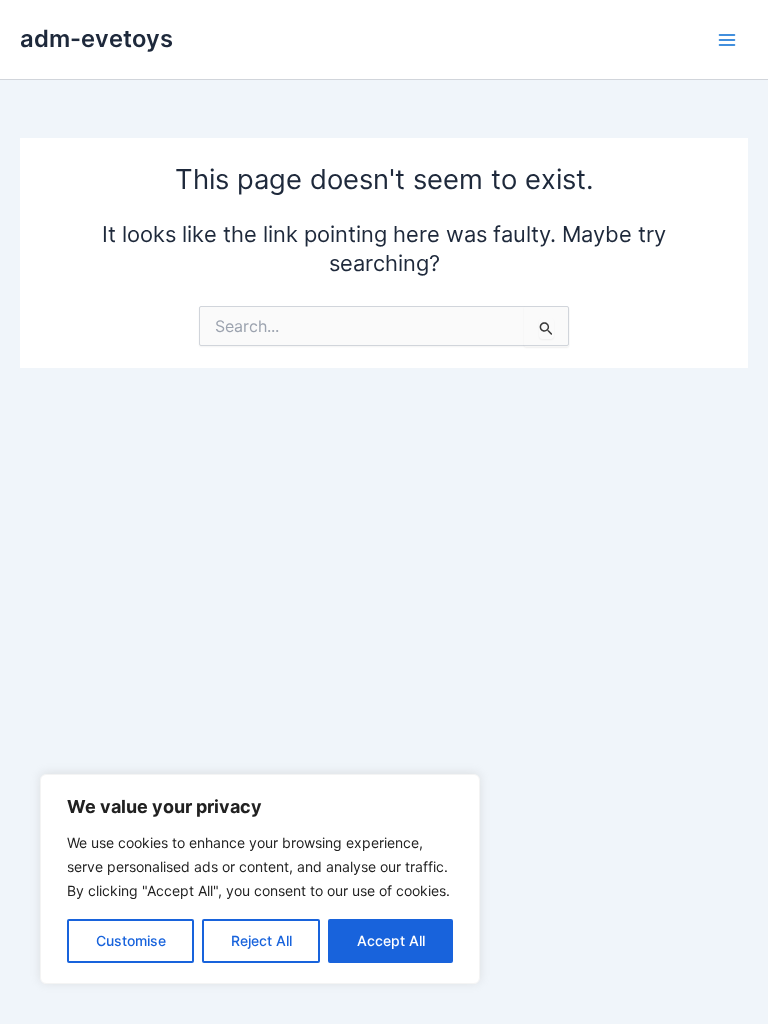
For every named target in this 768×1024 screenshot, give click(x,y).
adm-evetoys (96, 38)
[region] (260, 879)
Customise (131, 940)
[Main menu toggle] (727, 40)
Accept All (391, 940)
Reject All (261, 940)
